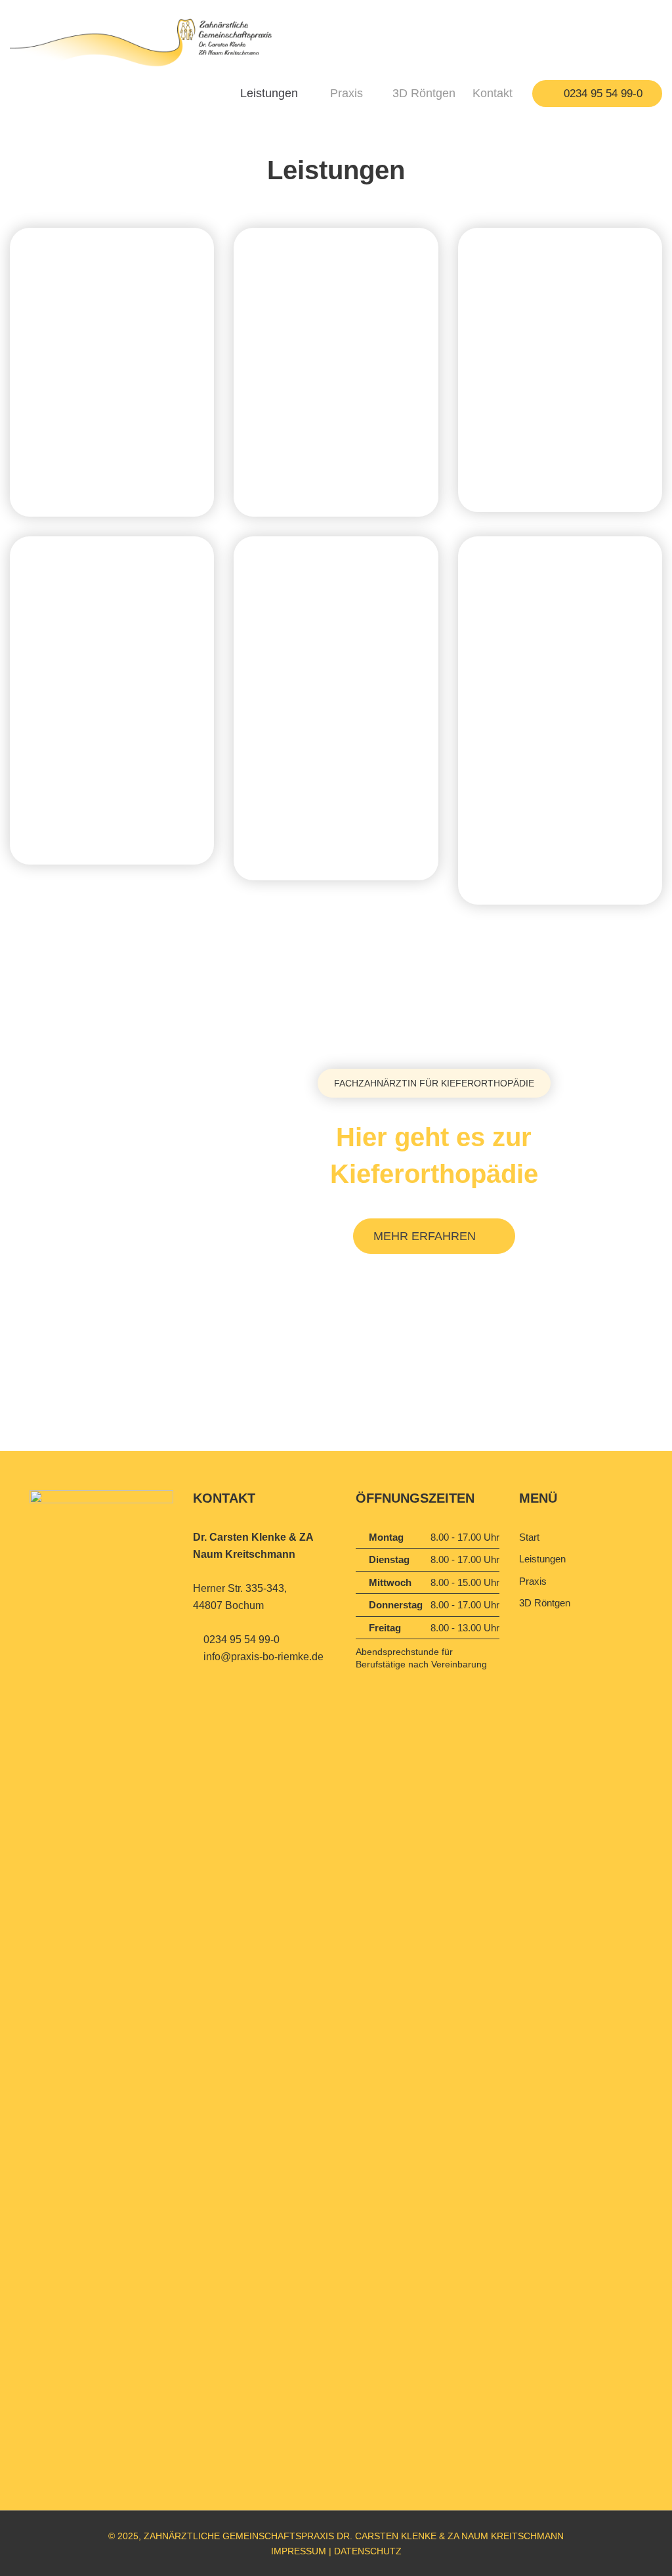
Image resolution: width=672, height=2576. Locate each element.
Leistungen (269, 93)
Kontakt (493, 93)
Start (529, 1537)
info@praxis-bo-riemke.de (263, 1657)
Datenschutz (368, 2551)
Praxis (346, 93)
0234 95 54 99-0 (601, 94)
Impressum (299, 2551)
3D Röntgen (424, 93)
